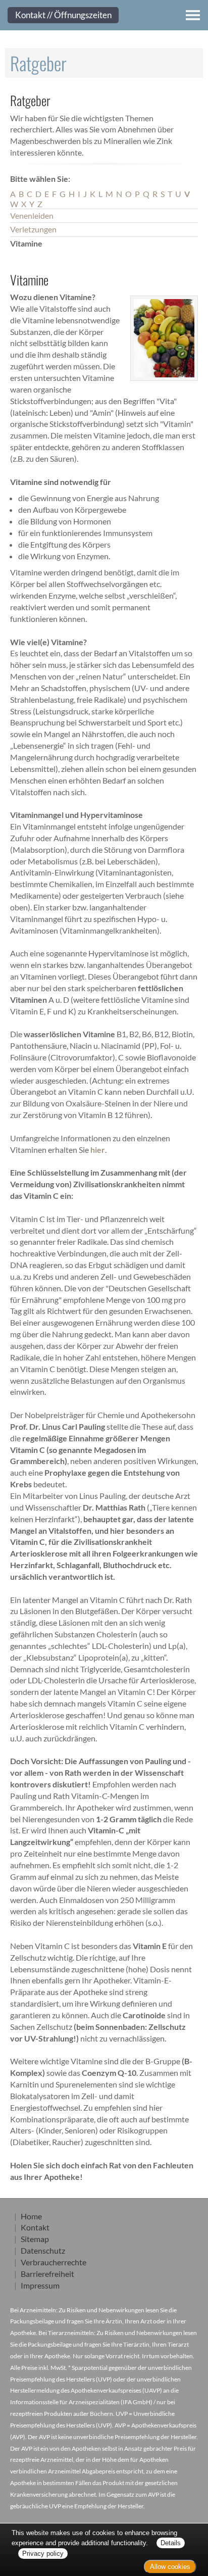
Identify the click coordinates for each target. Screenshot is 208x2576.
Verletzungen (33, 229)
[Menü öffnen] (193, 15)
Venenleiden (32, 215)
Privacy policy (43, 2554)
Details (171, 2543)
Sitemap (35, 2239)
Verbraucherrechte (54, 2262)
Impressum (40, 2285)
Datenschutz (43, 2250)
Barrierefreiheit (47, 2274)
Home (31, 2216)
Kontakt (35, 2227)
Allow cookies (170, 2567)
